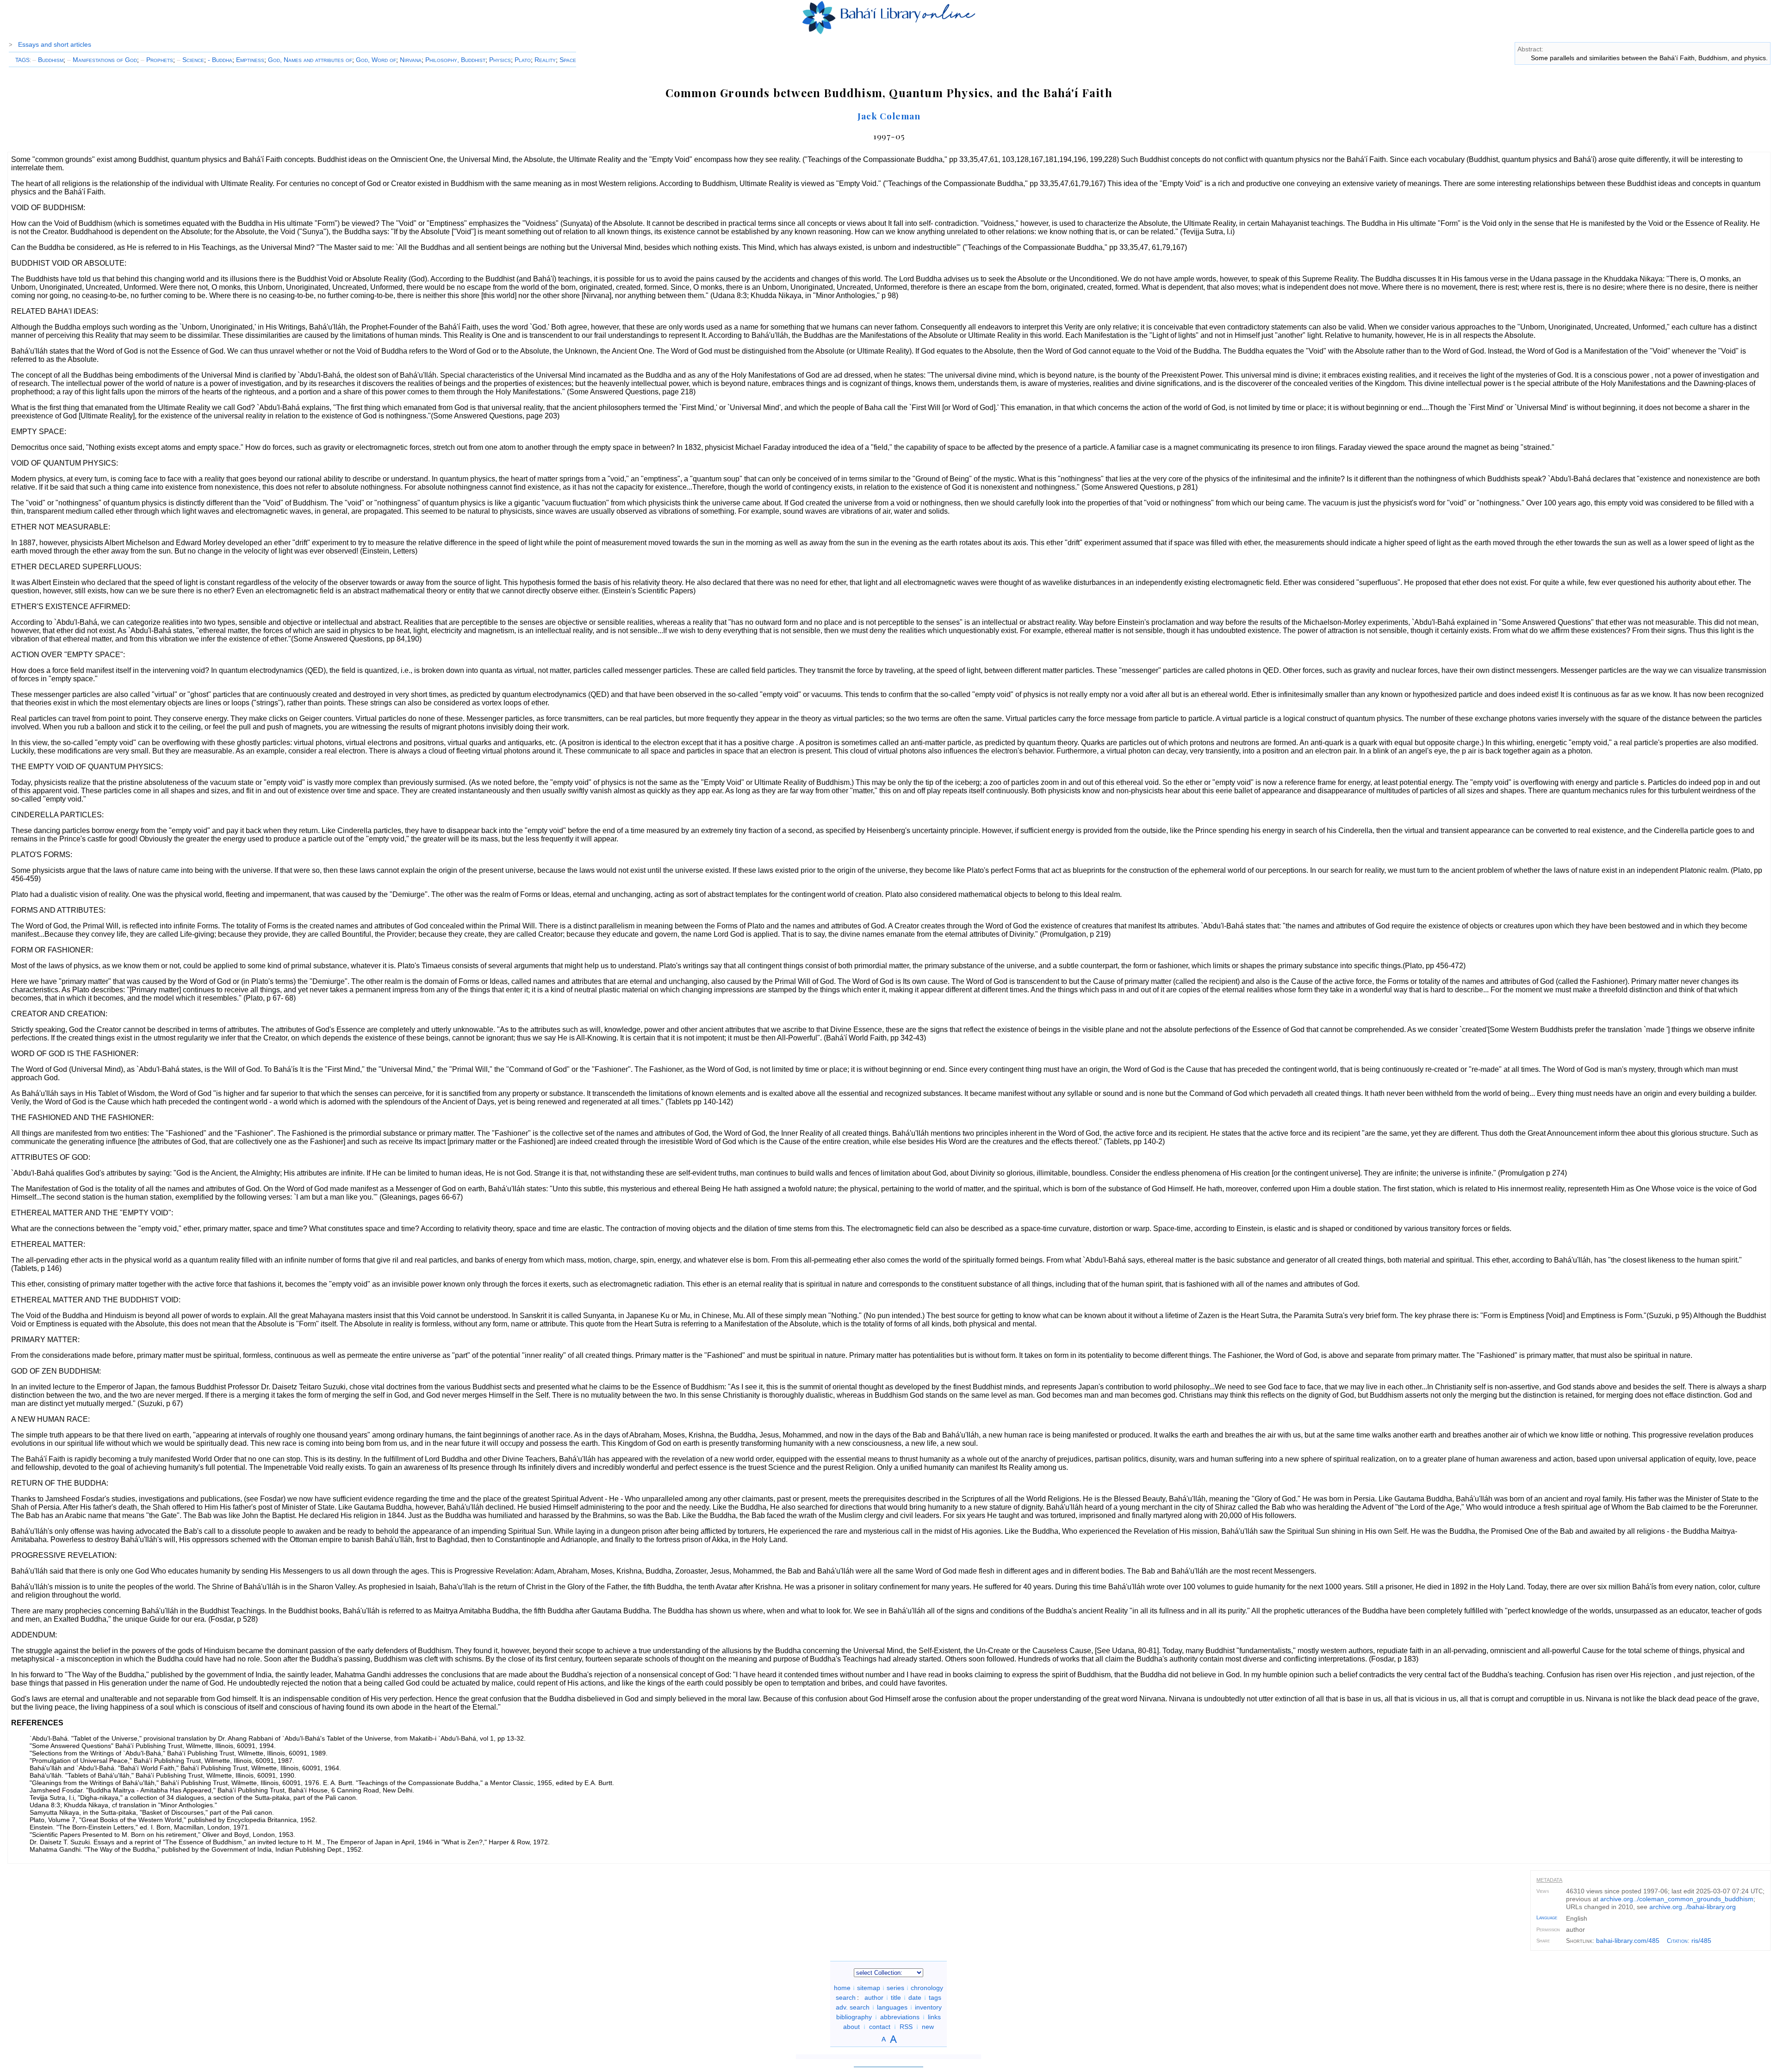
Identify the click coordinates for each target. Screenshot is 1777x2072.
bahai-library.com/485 (1628, 1941)
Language (1547, 1917)
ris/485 (1701, 1941)
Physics (500, 60)
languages (892, 2007)
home (842, 1988)
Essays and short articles (55, 44)
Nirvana (411, 60)
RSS (906, 2027)
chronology (927, 1988)
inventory (928, 2007)
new (928, 2027)
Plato (523, 60)
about (851, 2027)
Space (568, 60)
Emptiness (250, 60)
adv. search (853, 2007)
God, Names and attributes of (310, 60)
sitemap (869, 1988)
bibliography (854, 2017)
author (874, 1997)
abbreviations (900, 2017)
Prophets (157, 60)
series (895, 1988)
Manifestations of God (102, 60)
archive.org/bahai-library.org (1693, 1907)
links (934, 2017)
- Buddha (220, 60)
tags (935, 1997)
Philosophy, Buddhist (455, 60)
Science (190, 60)
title (896, 1997)
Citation (1677, 1941)
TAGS (22, 60)
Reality (545, 60)
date (915, 1997)
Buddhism (48, 60)
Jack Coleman (889, 116)
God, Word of (376, 60)
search (846, 1997)
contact (880, 2027)
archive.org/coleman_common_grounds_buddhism (1677, 1899)
